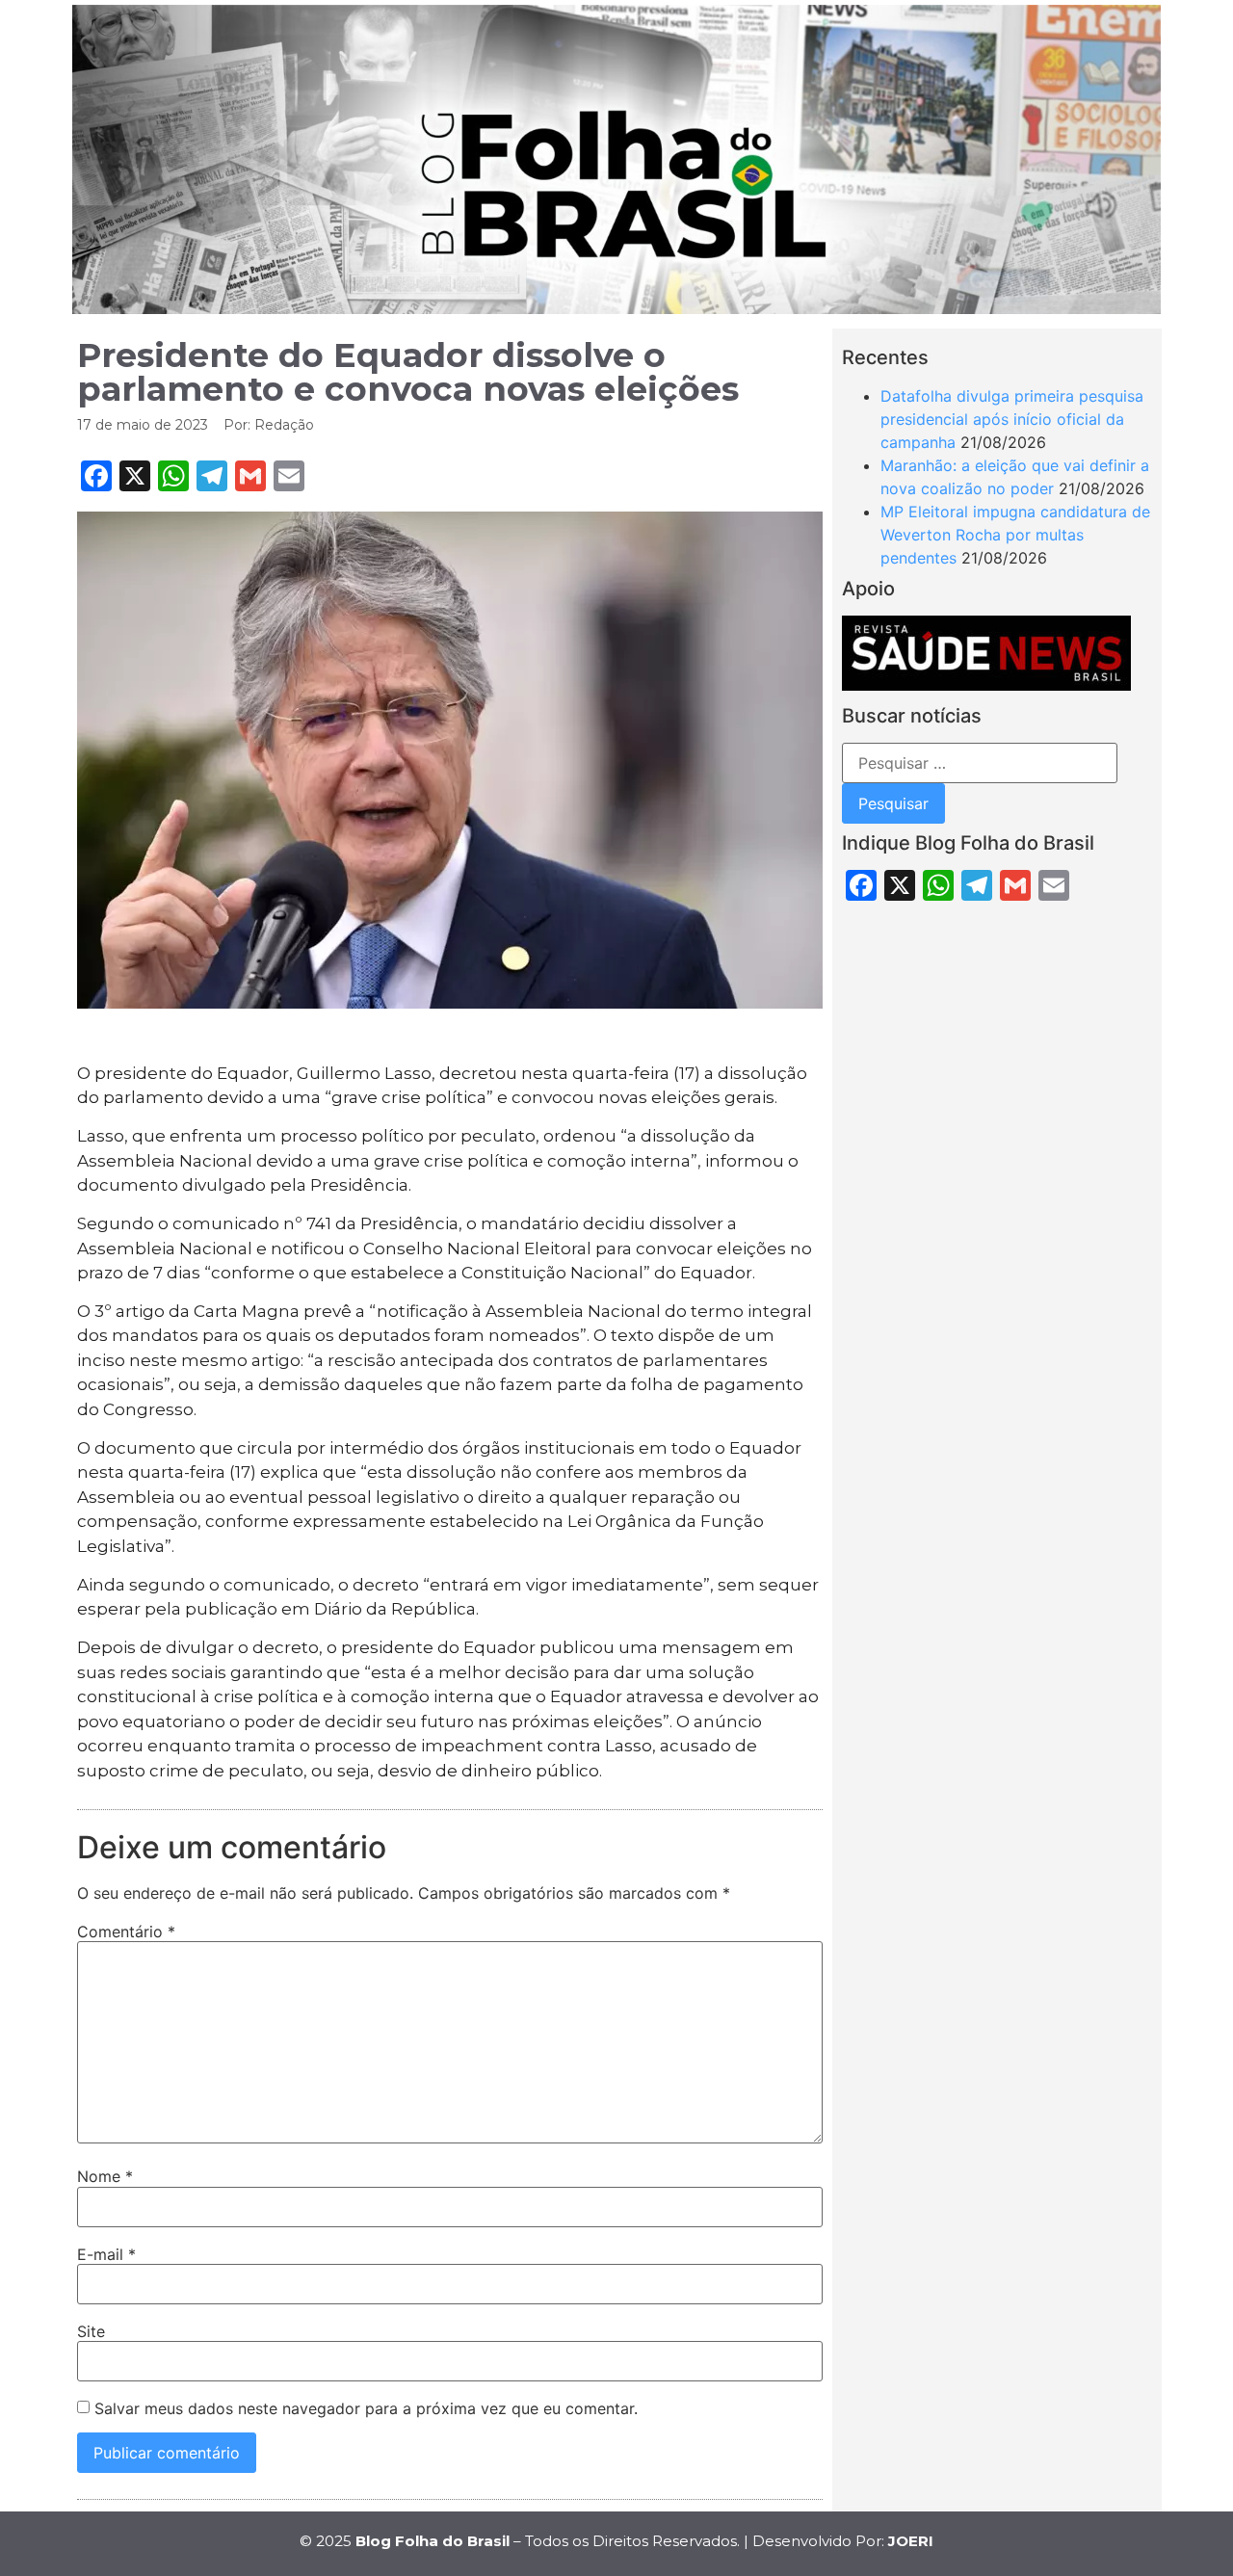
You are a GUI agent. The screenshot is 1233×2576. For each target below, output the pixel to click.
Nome (105, 2176)
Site (91, 2331)
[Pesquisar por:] (980, 763)
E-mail (106, 2254)
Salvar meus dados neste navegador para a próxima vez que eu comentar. (366, 2408)
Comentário (126, 1932)
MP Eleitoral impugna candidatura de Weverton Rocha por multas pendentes (1015, 535)
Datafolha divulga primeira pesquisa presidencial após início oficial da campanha (1012, 419)
